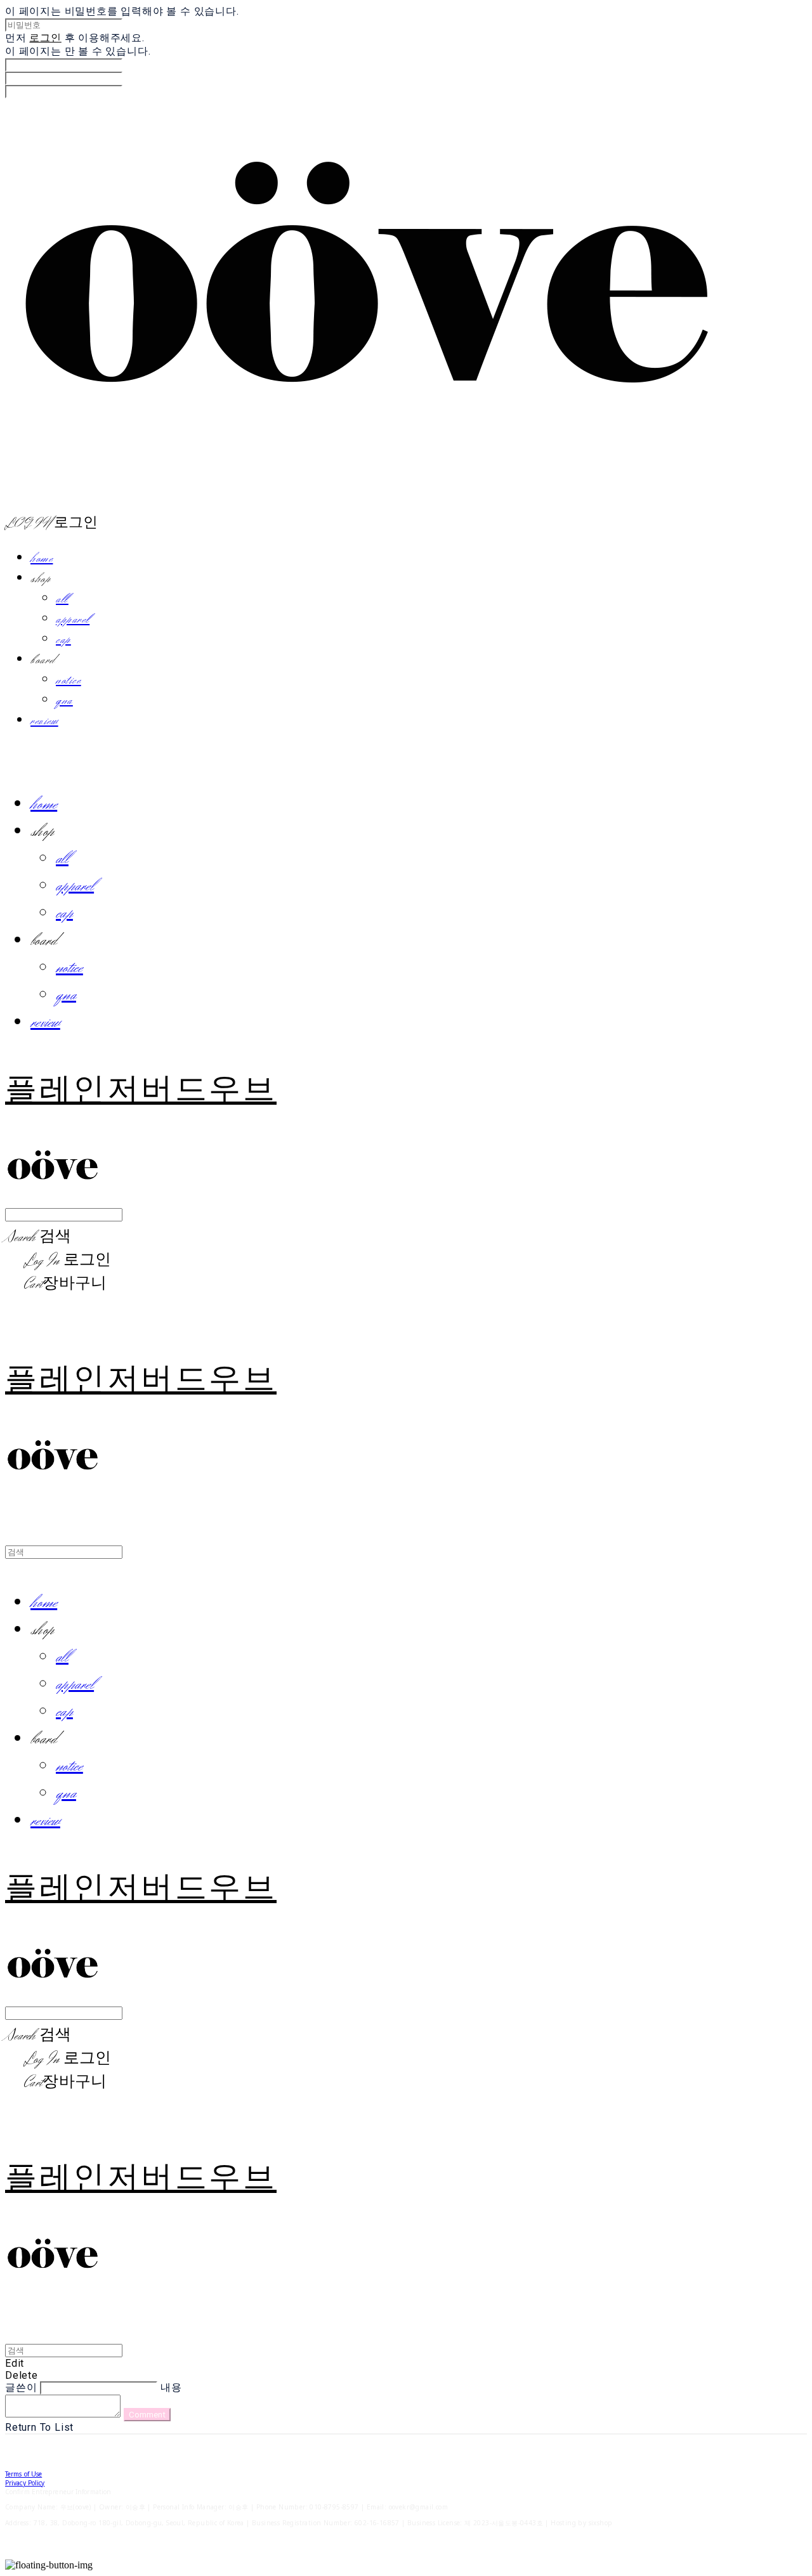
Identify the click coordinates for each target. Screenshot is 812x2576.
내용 (171, 2387)
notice (69, 680)
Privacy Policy (25, 2483)
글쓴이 (21, 2387)
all (62, 599)
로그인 (45, 38)
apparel (73, 620)
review (44, 721)
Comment (147, 2415)
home (42, 559)
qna (64, 701)
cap (63, 640)
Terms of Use (23, 2474)
